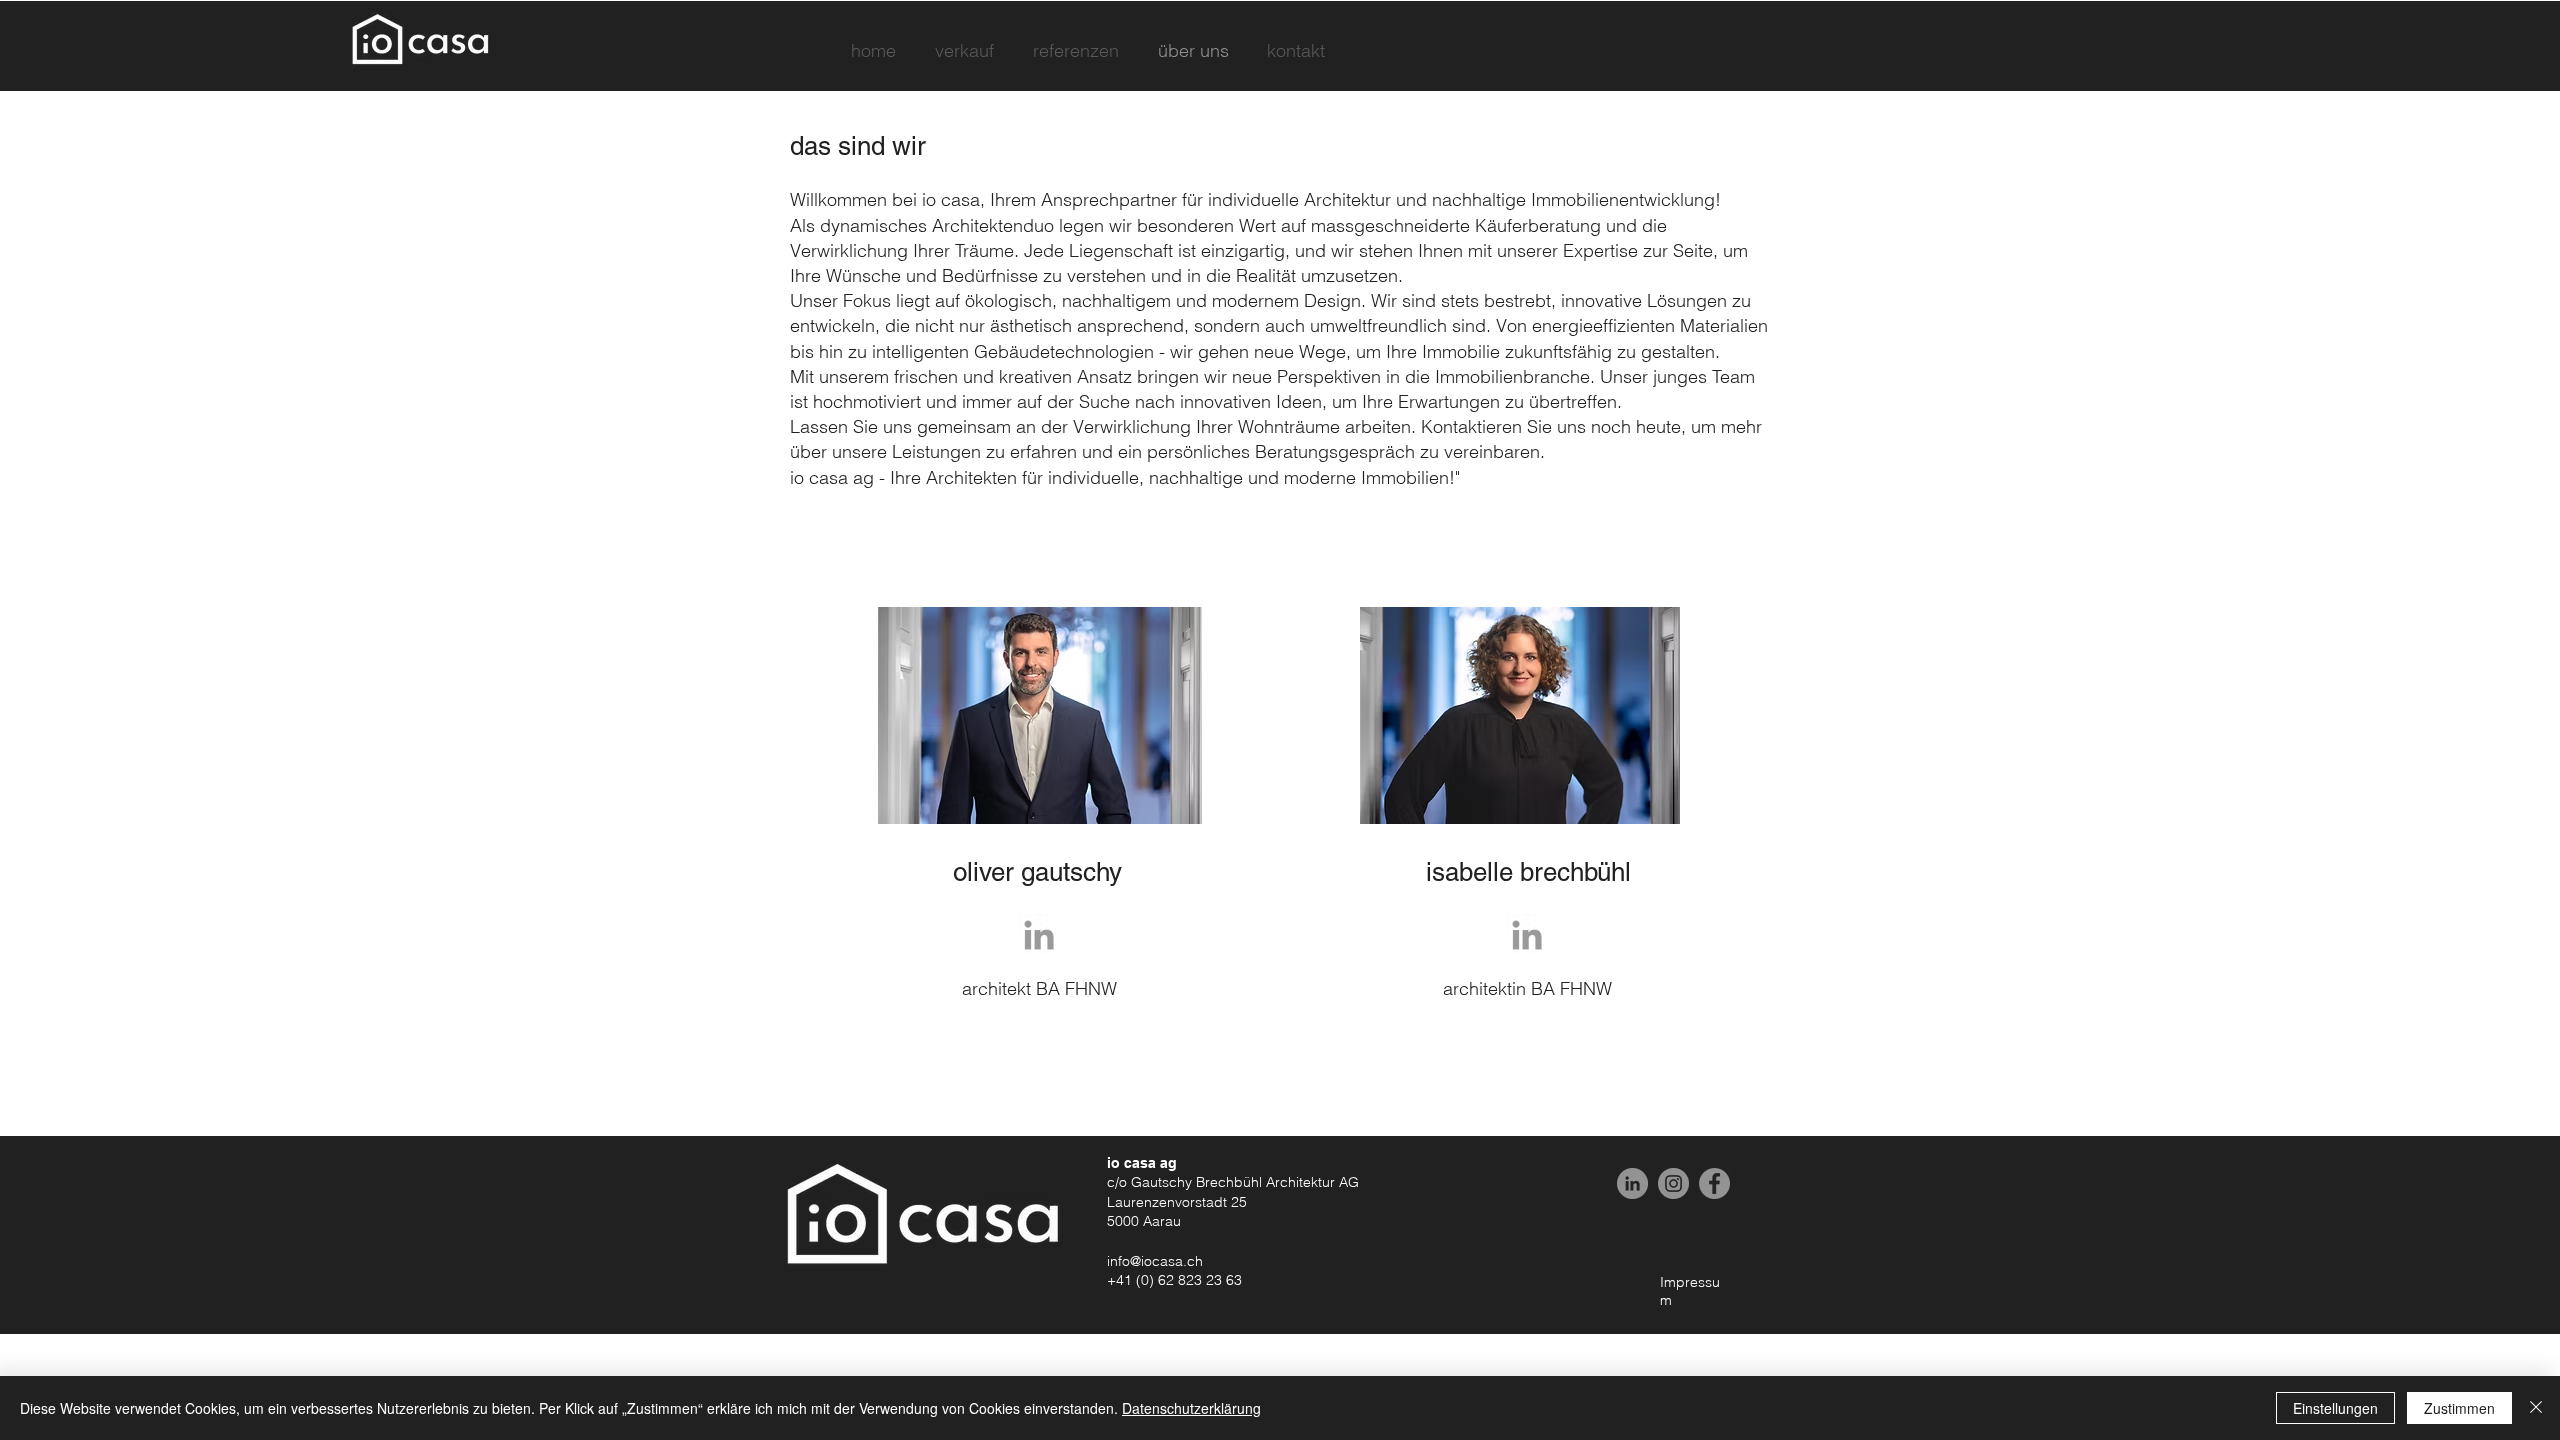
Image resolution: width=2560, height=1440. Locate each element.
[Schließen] (2536, 1408)
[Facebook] (1714, 1183)
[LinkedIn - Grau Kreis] (1632, 1183)
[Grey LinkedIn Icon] (1039, 935)
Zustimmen (2459, 1408)
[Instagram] (1673, 1183)
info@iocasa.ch (1155, 1261)
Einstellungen (2335, 1408)
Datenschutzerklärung (1191, 1408)
